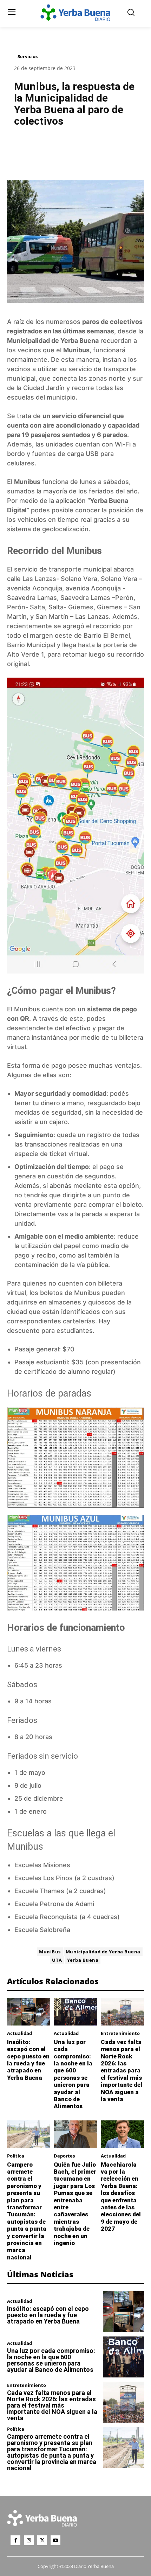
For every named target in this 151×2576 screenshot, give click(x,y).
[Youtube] (55, 2540)
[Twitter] (42, 2540)
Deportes (64, 2156)
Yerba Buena (83, 1960)
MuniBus (50, 1952)
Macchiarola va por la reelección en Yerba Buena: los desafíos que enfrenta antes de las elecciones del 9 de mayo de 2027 (121, 2197)
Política (16, 2156)
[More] (104, 150)
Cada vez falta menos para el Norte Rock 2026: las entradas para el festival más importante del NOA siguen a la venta (122, 2071)
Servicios (28, 56)
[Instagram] (29, 2540)
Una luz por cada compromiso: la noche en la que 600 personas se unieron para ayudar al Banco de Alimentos (73, 2074)
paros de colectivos (112, 322)
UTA (57, 1960)
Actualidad (19, 2033)
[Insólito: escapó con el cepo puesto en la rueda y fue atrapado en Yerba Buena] (29, 2012)
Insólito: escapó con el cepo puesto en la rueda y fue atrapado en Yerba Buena (28, 2060)
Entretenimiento (120, 2033)
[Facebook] (15, 2540)
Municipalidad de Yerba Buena (53, 341)
